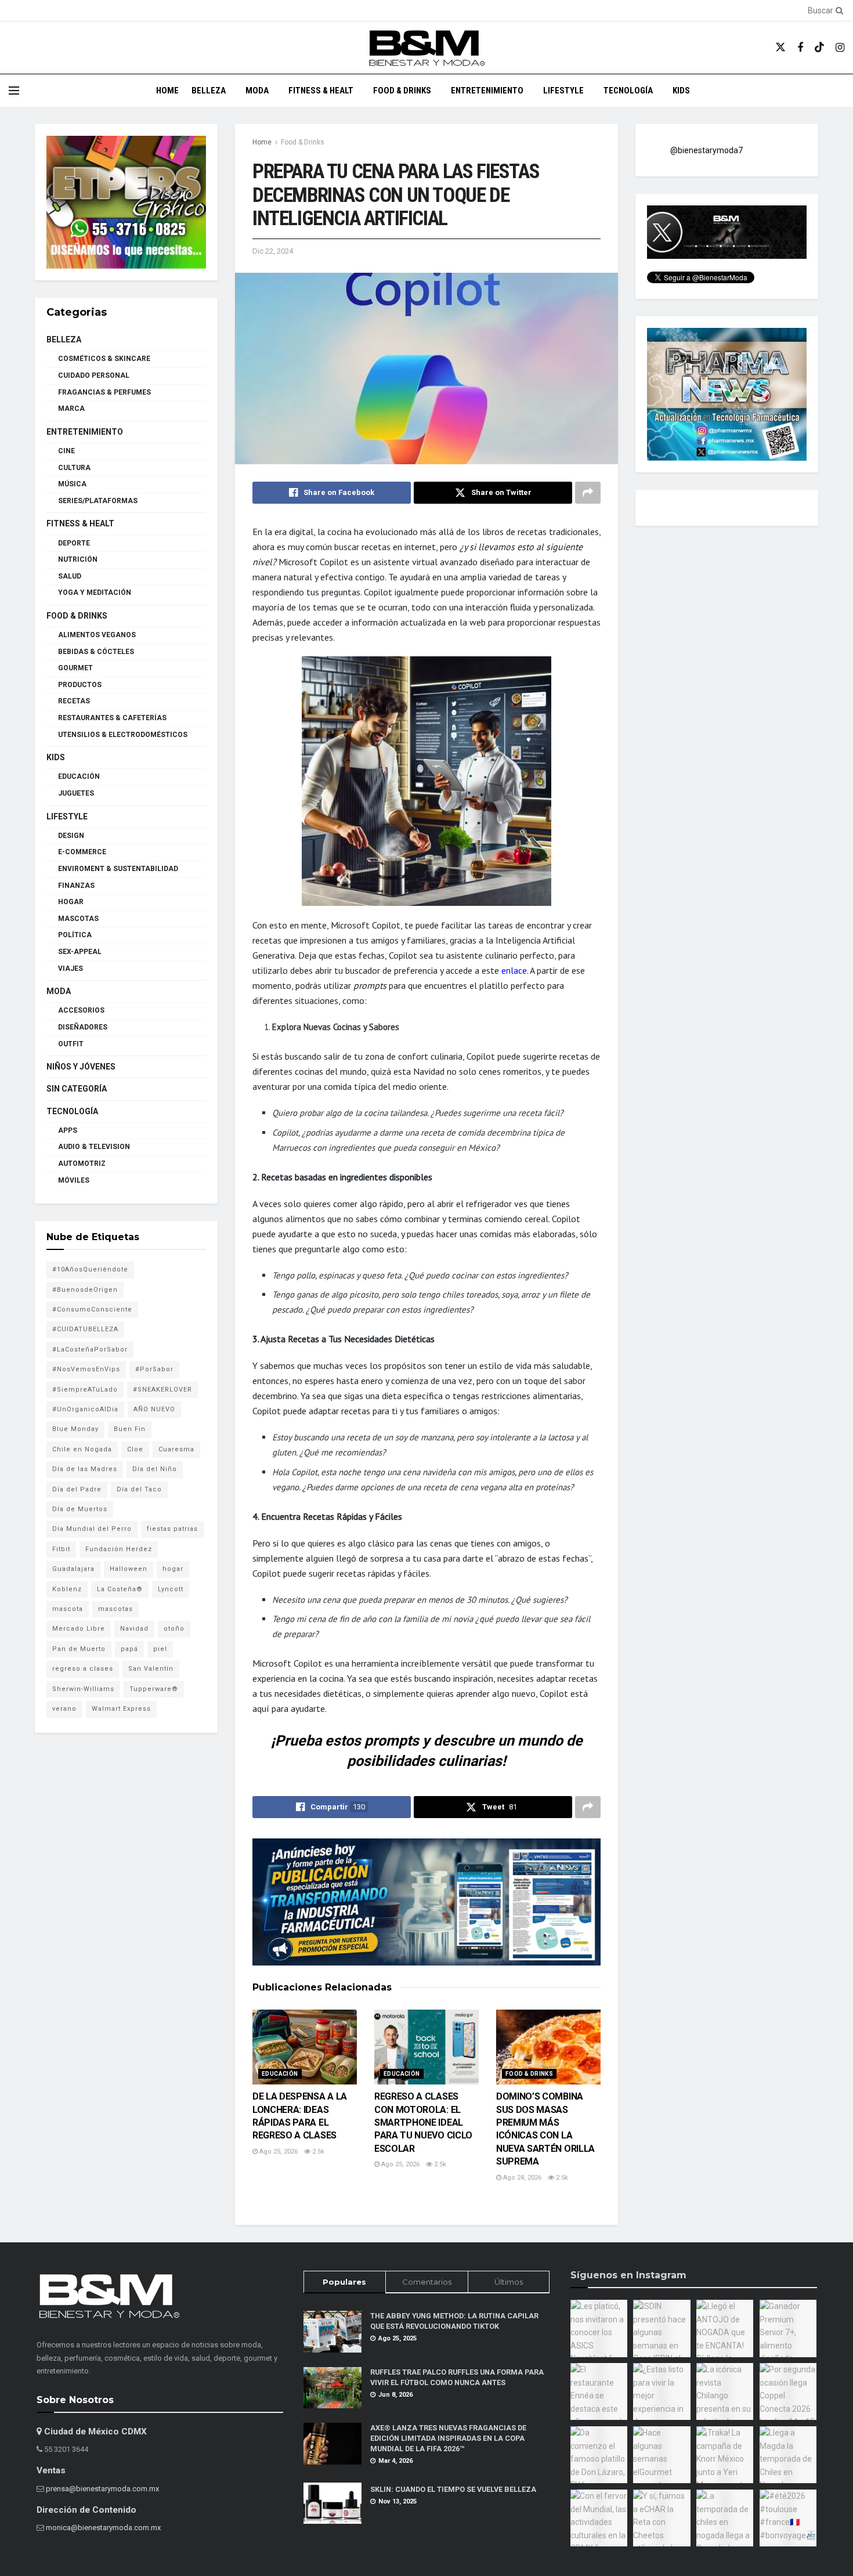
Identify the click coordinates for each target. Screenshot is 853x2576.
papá (129, 1649)
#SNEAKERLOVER (162, 1390)
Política (75, 935)
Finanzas (76, 886)
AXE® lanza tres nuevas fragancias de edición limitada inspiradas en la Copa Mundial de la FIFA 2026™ (448, 2438)
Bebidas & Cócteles (96, 652)
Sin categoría (77, 1089)
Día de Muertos (80, 1509)
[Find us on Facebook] (800, 48)
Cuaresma (176, 1449)
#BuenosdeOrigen (85, 1290)
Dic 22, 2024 (273, 251)
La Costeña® (120, 1589)
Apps (68, 1130)
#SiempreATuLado (85, 1390)
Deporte (74, 543)
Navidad (134, 1629)
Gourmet (75, 668)
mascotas (115, 1609)
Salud (70, 576)
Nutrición (78, 559)
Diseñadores (83, 1027)
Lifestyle (563, 91)
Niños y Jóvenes (81, 1067)
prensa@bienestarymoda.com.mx (102, 2489)
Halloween (129, 1569)
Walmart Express (121, 1709)
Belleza (209, 91)
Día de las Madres (85, 1469)
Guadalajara (73, 1569)
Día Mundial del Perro (92, 1529)
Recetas (74, 701)
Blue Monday (75, 1429)
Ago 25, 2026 (278, 2152)
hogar (173, 1569)
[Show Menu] (14, 91)
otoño (174, 1629)
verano (64, 1709)
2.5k (317, 2152)
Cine (66, 451)
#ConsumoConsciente (92, 1309)
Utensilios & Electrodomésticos (123, 735)
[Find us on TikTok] (819, 48)
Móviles (74, 1180)
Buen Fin (130, 1429)
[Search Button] (837, 10)
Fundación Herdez (119, 1549)
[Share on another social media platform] (588, 493)
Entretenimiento (487, 91)
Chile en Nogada (82, 1449)
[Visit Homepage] (426, 48)
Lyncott (171, 1589)
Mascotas (78, 919)
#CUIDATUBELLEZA (85, 1329)
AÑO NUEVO (154, 1409)
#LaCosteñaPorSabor (90, 1350)
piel (160, 1649)
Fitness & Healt (321, 91)
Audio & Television (94, 1147)
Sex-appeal (80, 952)
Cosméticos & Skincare (104, 359)
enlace (514, 970)
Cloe (135, 1449)
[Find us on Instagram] (840, 48)
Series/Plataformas (98, 501)
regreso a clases (83, 1669)
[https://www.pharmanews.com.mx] (426, 1902)
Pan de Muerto (79, 1649)
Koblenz (67, 1589)
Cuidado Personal (94, 375)
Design (71, 836)
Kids (681, 91)
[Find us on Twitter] (780, 48)
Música (72, 484)
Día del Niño (155, 1469)
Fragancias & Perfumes (104, 392)
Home (167, 91)
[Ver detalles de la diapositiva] (126, 202)
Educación (280, 2074)
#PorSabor (154, 1369)
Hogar (71, 902)
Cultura (74, 468)
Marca (71, 409)
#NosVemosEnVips (86, 1369)
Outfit (71, 1044)
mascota (68, 1609)
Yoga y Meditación (95, 592)
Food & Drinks (402, 91)
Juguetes (76, 793)
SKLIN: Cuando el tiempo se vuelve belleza (453, 2489)
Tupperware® (154, 1689)
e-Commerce (82, 852)
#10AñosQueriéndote (90, 1269)
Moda (257, 91)
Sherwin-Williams (83, 1689)
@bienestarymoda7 (706, 150)
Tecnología (628, 91)
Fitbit (61, 1549)
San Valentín (151, 1669)
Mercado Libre (79, 1629)
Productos (80, 685)
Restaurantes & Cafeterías (112, 718)
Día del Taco (139, 1489)
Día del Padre (77, 1489)
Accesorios (81, 1010)
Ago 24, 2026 (521, 2178)
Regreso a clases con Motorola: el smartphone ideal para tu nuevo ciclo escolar (423, 2122)
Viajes (71, 969)
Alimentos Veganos (97, 635)
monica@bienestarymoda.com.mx (103, 2528)
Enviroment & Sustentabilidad (118, 869)
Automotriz (82, 1164)
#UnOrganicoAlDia (85, 1409)
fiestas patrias (172, 1529)
